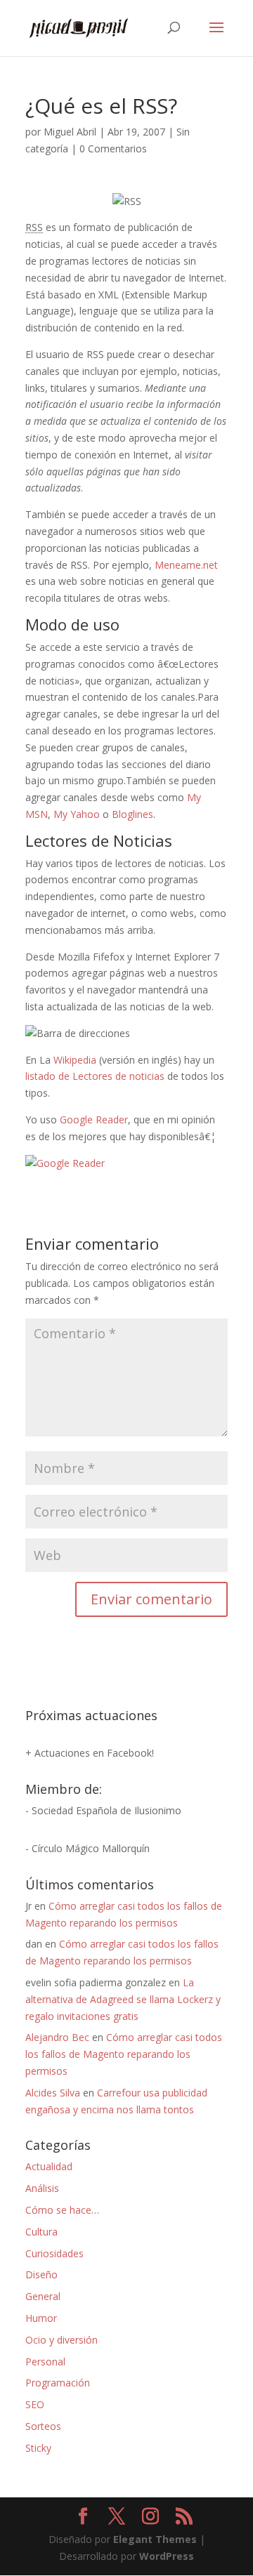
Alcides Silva (53, 2093)
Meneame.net (186, 565)
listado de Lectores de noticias (95, 1076)
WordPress (167, 2556)
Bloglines (132, 814)
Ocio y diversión (61, 2340)
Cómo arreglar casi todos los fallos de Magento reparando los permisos (124, 2054)
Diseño (41, 2274)
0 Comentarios (113, 148)
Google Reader (94, 1119)
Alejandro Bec (57, 2037)
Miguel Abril (70, 132)
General (43, 2296)
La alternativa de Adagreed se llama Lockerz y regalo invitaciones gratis (123, 1999)
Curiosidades (54, 2253)
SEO (35, 2404)
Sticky (38, 2448)
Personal (45, 2362)
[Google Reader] (65, 1163)
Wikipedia (75, 1060)
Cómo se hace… (62, 2210)
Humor (41, 2318)
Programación (58, 2383)
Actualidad (49, 2166)
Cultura (41, 2232)
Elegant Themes (155, 2539)
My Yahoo (77, 814)
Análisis (42, 2188)
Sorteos (43, 2426)
